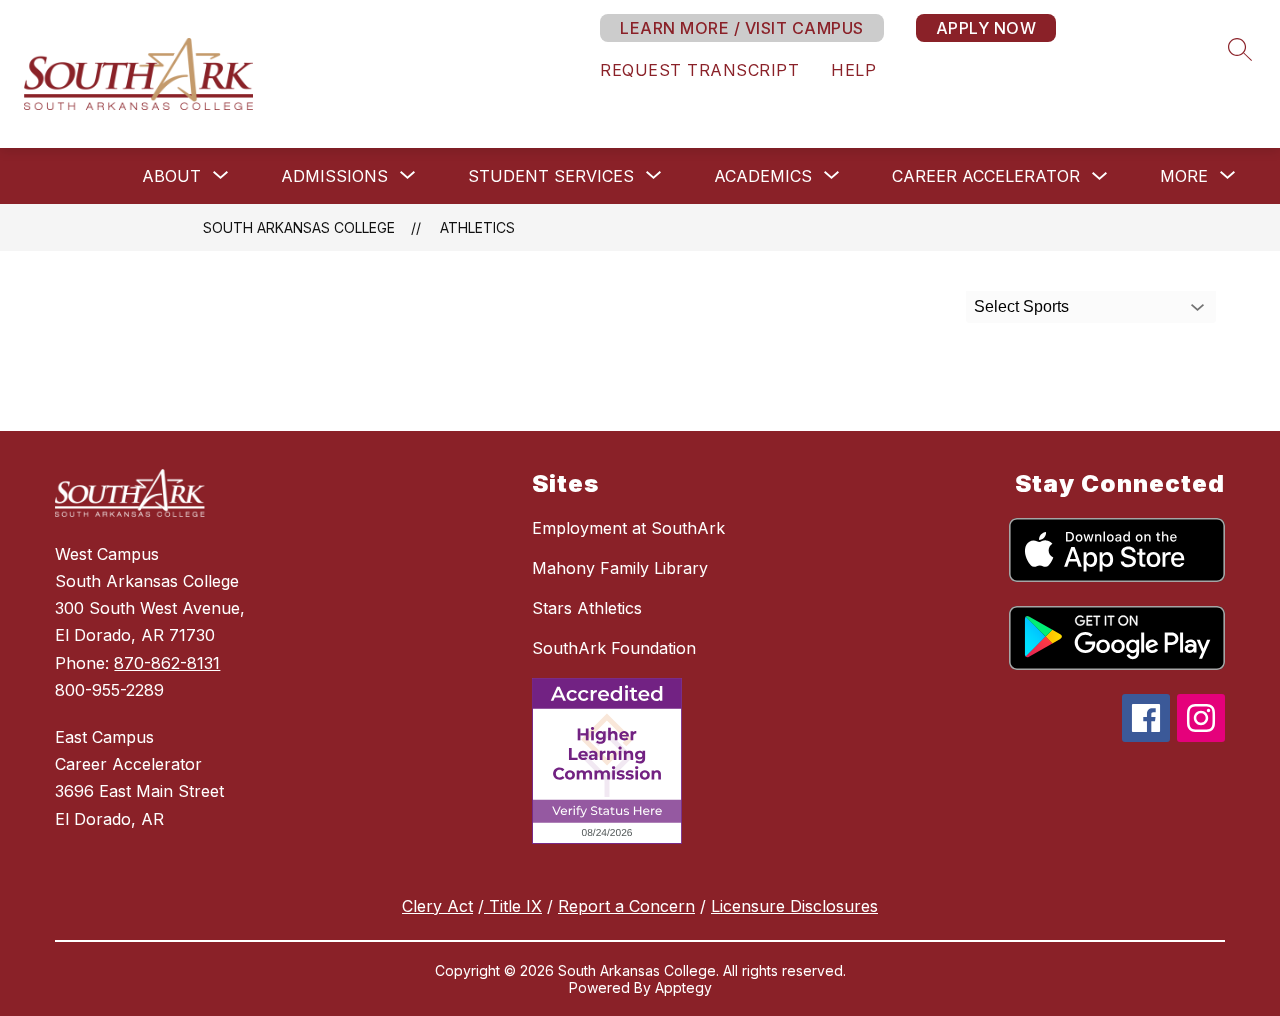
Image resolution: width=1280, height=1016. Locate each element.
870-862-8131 (167, 663)
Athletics (477, 227)
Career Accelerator (986, 176)
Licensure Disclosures (794, 906)
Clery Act (437, 906)
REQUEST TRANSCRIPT (699, 70)
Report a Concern (626, 906)
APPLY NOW (986, 28)
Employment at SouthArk (628, 528)
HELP (853, 70)
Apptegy (683, 987)
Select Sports (1021, 306)
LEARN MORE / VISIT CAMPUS (742, 28)
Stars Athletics (587, 608)
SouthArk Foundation (614, 648)
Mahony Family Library (620, 568)
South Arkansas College (299, 227)
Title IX (513, 906)
